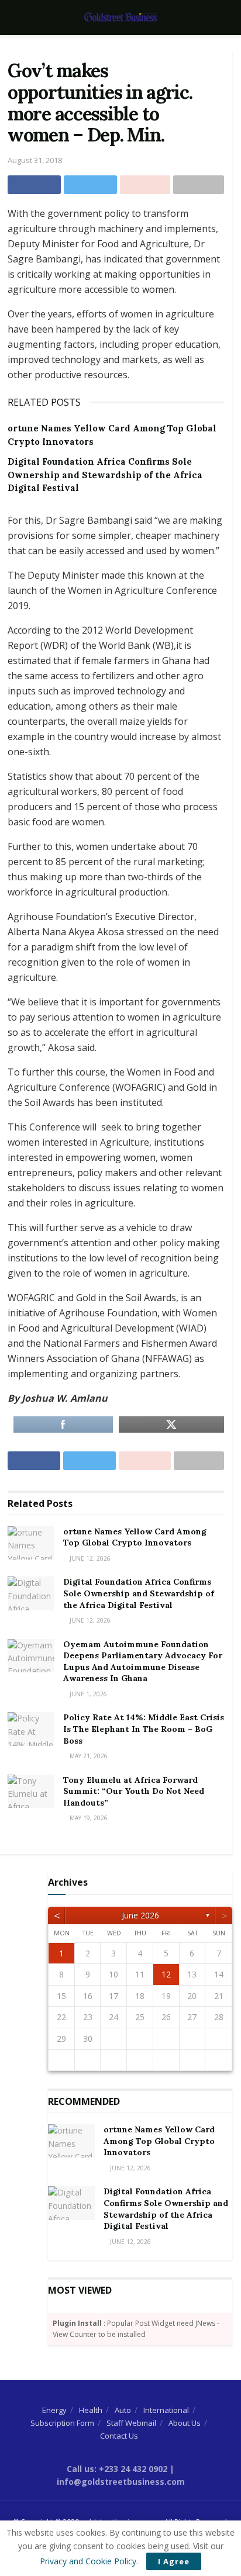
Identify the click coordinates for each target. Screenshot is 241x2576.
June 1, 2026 (87, 1694)
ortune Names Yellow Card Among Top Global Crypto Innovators (135, 1537)
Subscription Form (62, 2423)
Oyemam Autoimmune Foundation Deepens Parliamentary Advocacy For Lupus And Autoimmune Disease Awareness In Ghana (143, 1662)
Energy (54, 2410)
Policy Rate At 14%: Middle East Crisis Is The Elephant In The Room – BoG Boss (144, 1729)
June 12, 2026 (89, 1558)
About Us (185, 2423)
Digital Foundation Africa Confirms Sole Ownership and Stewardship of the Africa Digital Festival (105, 475)
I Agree (174, 2561)
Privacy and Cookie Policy (88, 2561)
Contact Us (119, 2436)
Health (91, 2410)
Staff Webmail (131, 2423)
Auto (123, 2410)
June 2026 (140, 1915)
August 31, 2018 (35, 160)
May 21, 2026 (88, 1756)
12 (166, 1974)
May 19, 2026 (88, 1818)
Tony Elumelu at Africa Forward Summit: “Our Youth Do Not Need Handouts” (134, 1791)
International (166, 2410)
